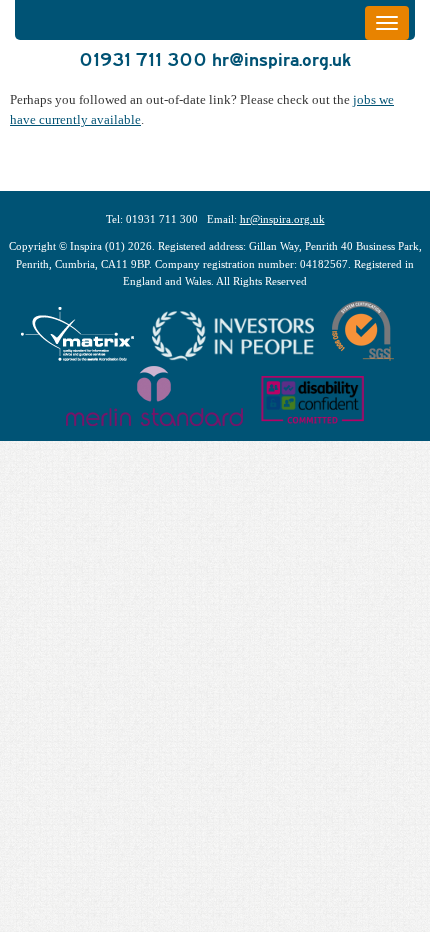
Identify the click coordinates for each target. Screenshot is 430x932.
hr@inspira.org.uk (281, 59)
